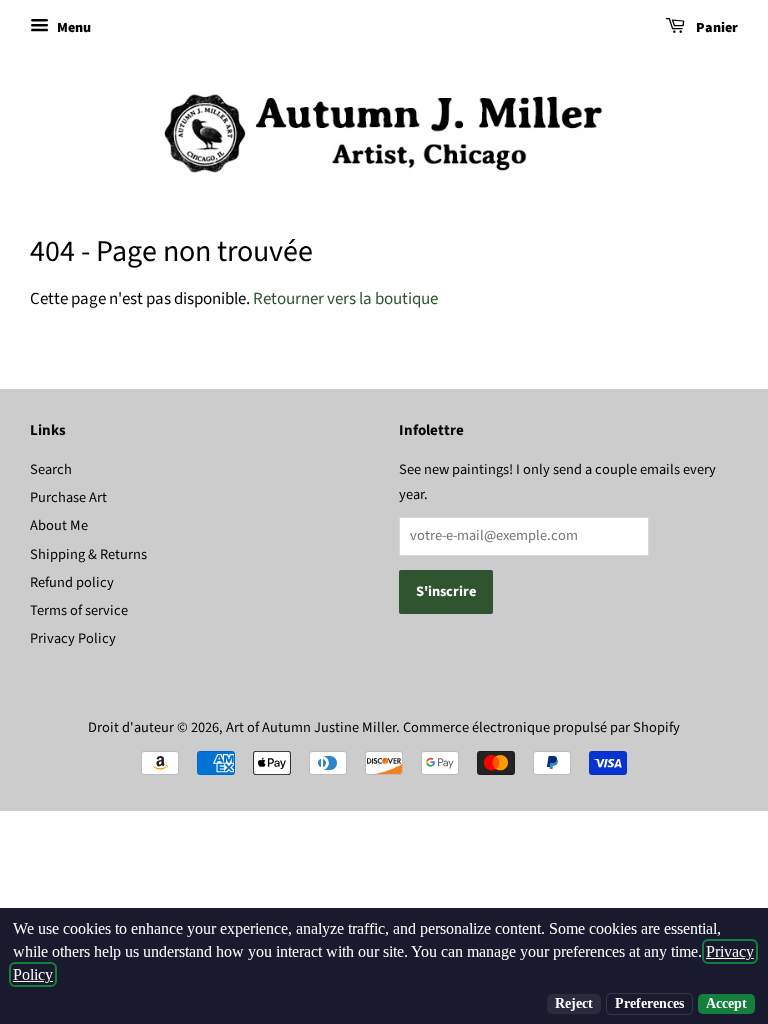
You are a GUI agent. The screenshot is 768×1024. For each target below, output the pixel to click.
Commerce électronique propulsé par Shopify (541, 727)
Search (51, 469)
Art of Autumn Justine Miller (311, 727)
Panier (715, 28)
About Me (59, 525)
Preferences (649, 1003)
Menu (72, 28)
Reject (574, 1003)
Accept (726, 1003)
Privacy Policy (73, 638)
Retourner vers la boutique (345, 299)
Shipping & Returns (88, 554)
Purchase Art (68, 497)
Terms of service (79, 610)
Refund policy (72, 582)
